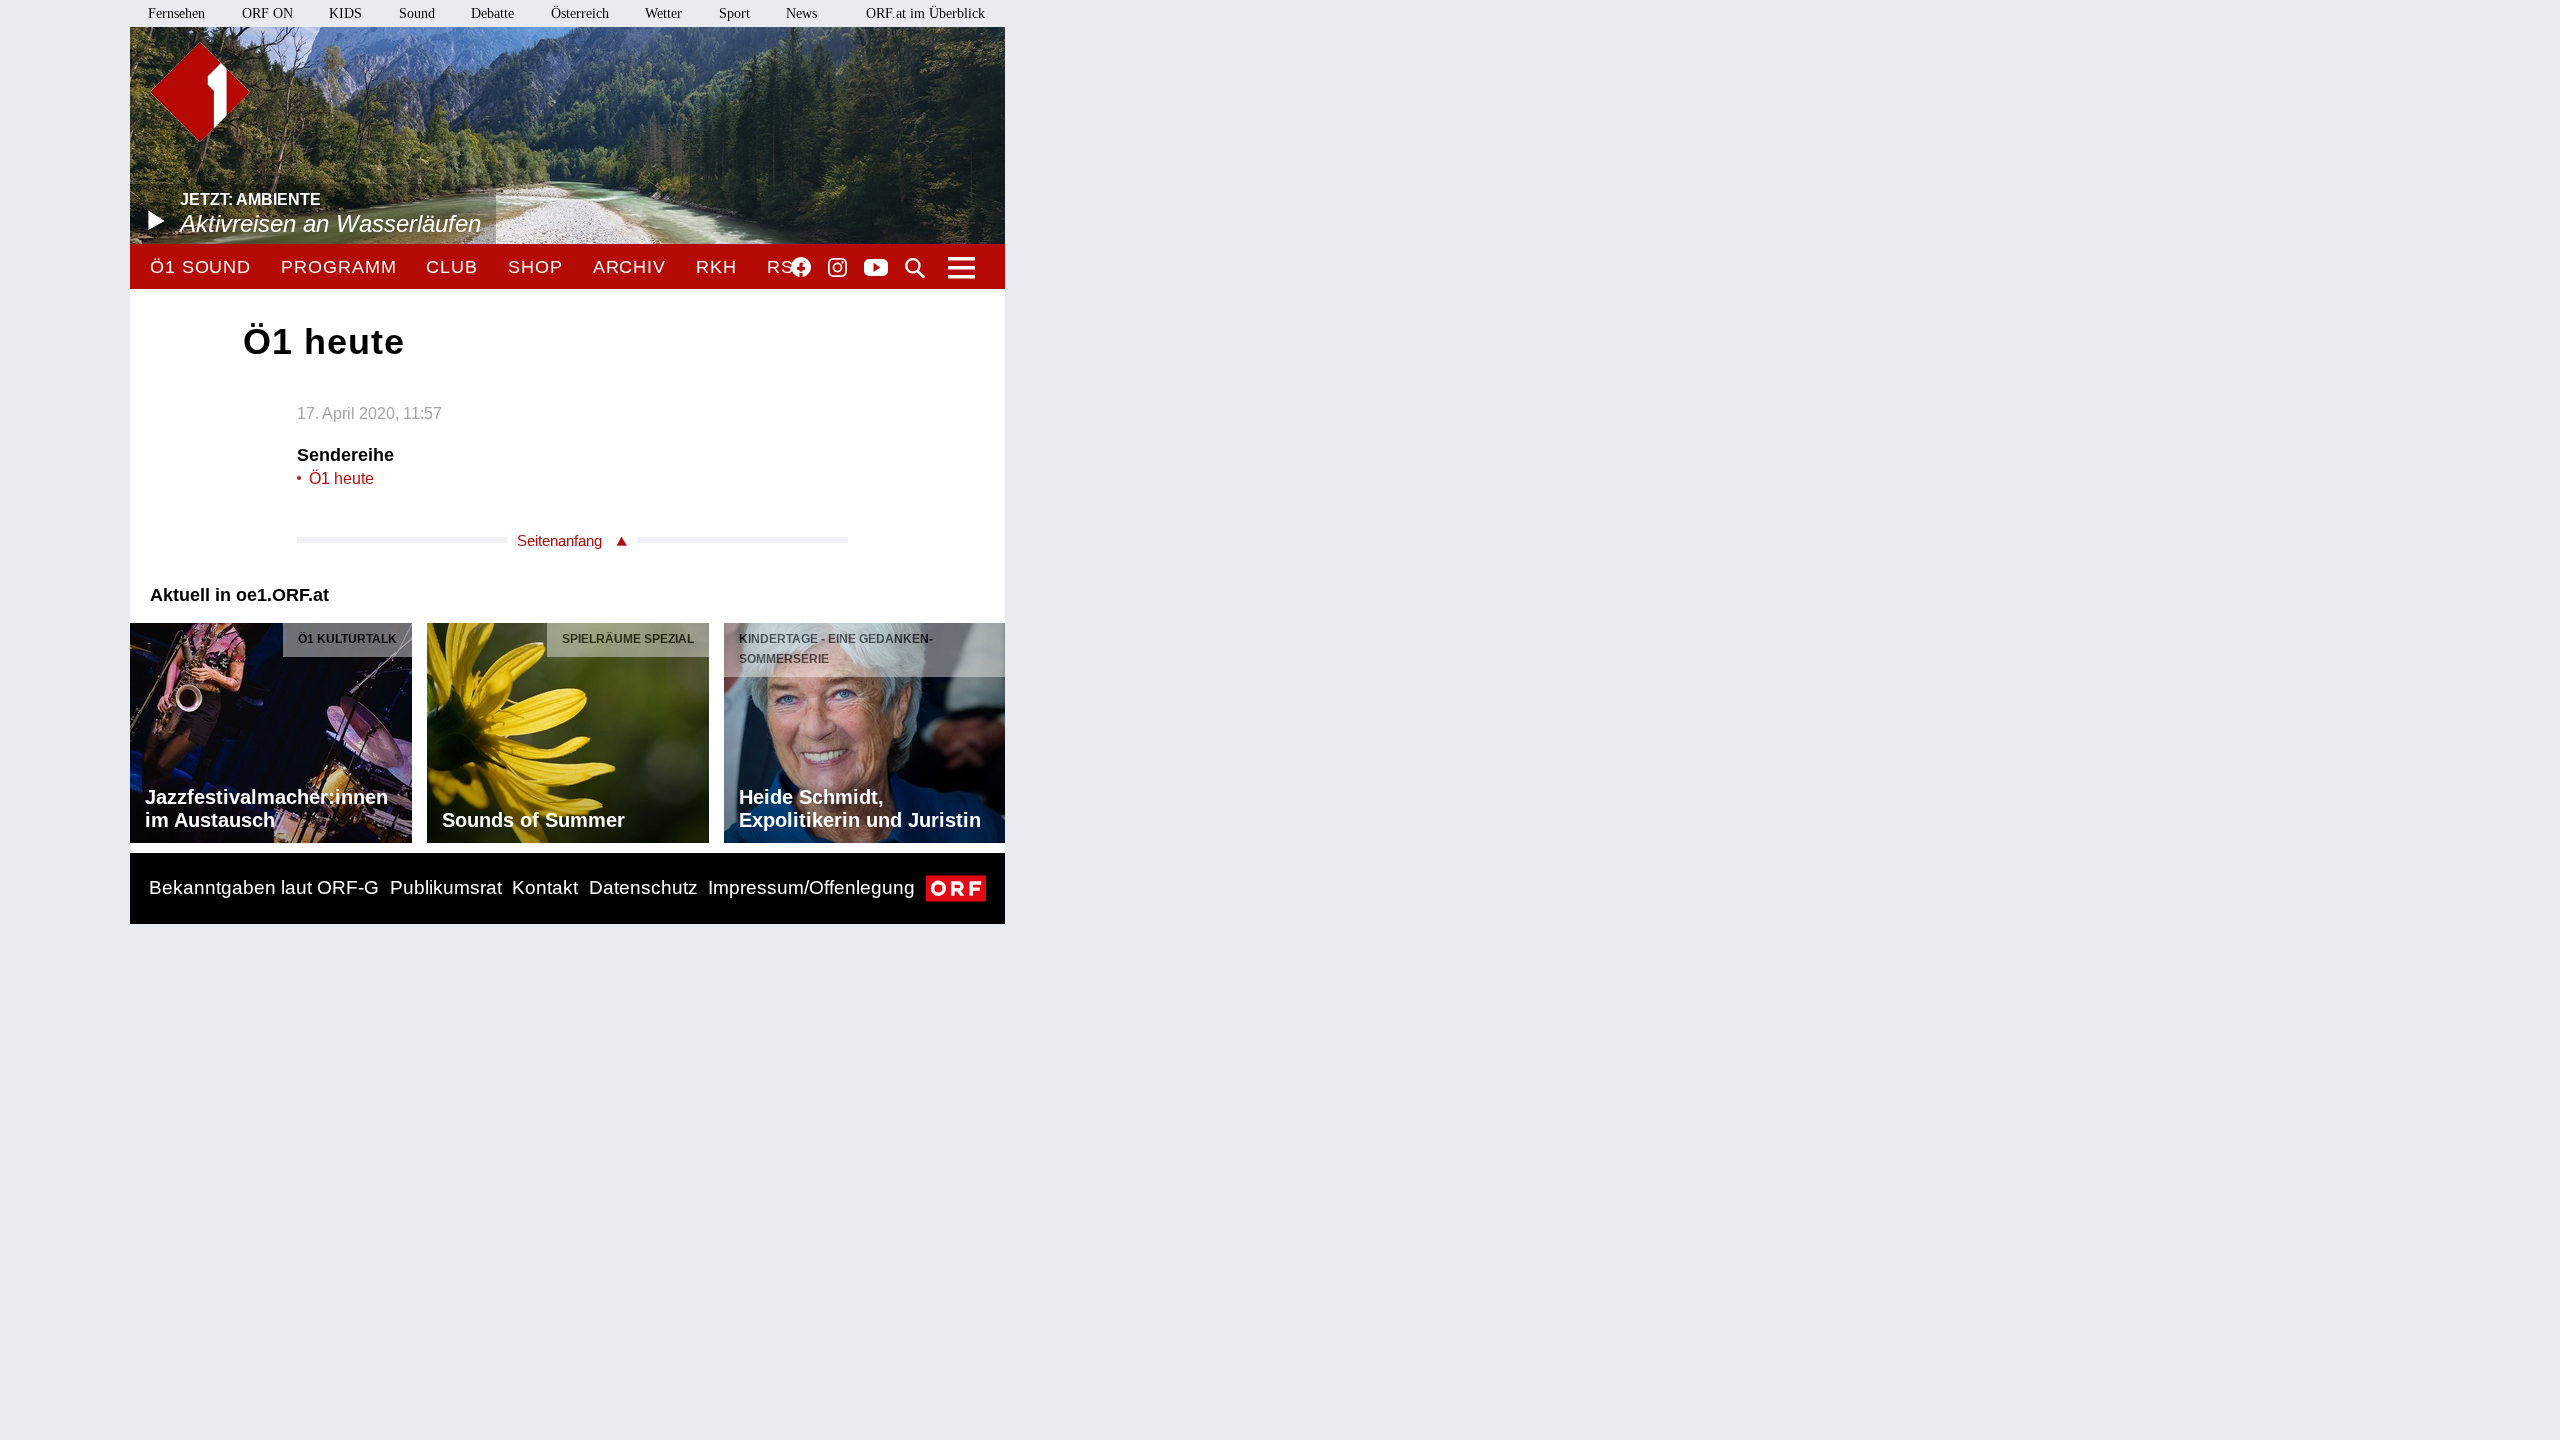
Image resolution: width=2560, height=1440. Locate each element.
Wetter (663, 13)
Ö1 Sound (200, 267)
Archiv (629, 267)
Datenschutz (643, 887)
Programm (338, 267)
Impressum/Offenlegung (811, 887)
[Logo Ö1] (200, 92)
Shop (535, 267)
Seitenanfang (559, 540)
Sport (734, 13)
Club (452, 267)
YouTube (876, 269)
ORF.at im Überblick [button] (925, 13)
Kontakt (545, 887)
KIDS (345, 13)
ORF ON (267, 13)
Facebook (801, 267)
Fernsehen (176, 13)
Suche (915, 268)
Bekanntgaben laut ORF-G (264, 887)
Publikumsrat (446, 887)
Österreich (580, 13)
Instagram (837, 268)
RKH (716, 267)
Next (989, 728)
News (801, 13)
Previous (146, 728)
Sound (417, 13)
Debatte (492, 13)
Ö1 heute (341, 478)
